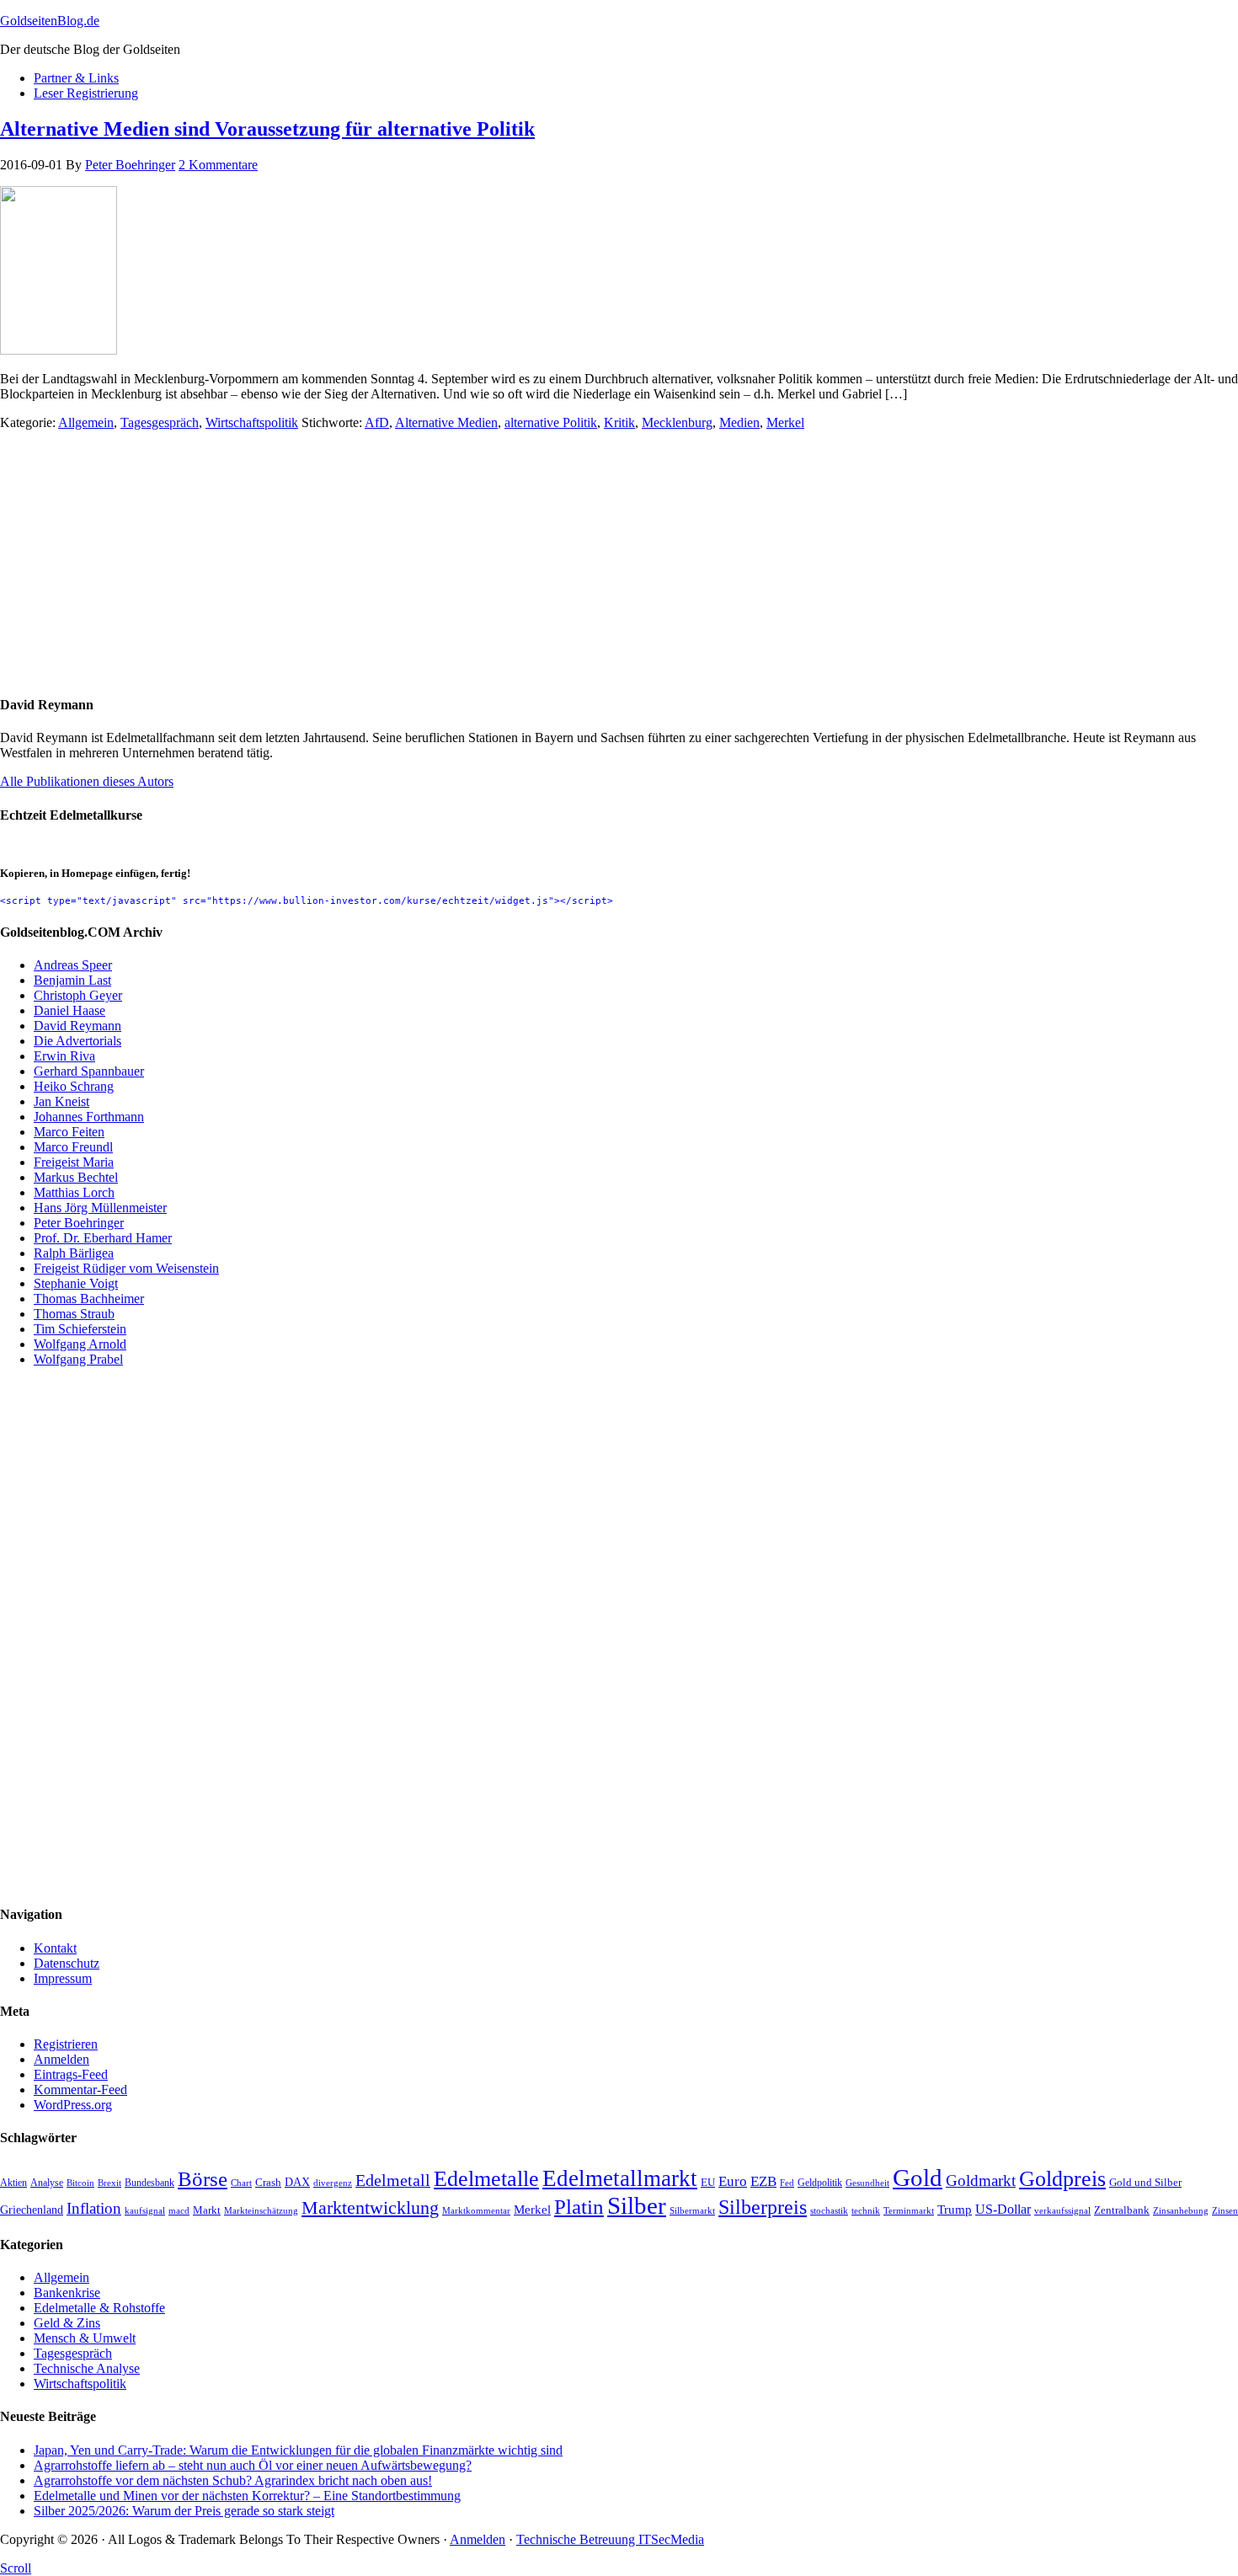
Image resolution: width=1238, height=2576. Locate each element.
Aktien (13, 2183)
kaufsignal (145, 2211)
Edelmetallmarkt (620, 2178)
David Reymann (77, 1026)
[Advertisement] (505, 562)
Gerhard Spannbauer (89, 1071)
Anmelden (61, 2059)
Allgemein (86, 422)
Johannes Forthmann (89, 1117)
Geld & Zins (67, 2323)
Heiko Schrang (74, 1086)
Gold (918, 2178)
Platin (579, 2206)
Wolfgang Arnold (80, 1344)
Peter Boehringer (79, 1223)
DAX (297, 2182)
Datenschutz (67, 1963)
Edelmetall (393, 2180)
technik (866, 2210)
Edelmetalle (486, 2179)
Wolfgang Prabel (78, 1359)
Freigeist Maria (74, 1162)
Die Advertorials (77, 1041)
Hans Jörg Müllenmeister (100, 1208)
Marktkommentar (476, 2210)
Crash (268, 2183)
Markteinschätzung (261, 2210)
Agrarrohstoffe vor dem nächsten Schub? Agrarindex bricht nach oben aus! (233, 2480)
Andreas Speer (73, 965)
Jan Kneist (61, 1101)
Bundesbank (149, 2183)
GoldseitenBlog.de (50, 21)
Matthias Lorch (74, 1192)
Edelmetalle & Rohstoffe (99, 2308)
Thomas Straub (74, 1314)
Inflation (94, 2208)
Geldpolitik (820, 2183)
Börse (203, 2178)
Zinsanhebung (1181, 2210)
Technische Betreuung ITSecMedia (610, 2539)
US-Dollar (1003, 2209)
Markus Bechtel (76, 1177)
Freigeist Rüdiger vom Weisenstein (126, 1268)
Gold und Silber (1145, 2183)
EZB (763, 2181)
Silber (637, 2205)
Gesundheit (867, 2183)
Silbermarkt (692, 2210)
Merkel (785, 422)
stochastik (829, 2211)
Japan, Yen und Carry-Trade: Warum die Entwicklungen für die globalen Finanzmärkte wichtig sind (298, 2450)
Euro (733, 2181)
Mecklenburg (677, 422)
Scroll (16, 2568)
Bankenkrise (67, 2293)
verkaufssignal (1062, 2210)
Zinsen (1225, 2210)
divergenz (333, 2183)
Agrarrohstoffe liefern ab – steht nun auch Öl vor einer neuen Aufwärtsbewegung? (253, 2465)
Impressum (63, 1978)
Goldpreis (1062, 2178)
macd (179, 2210)
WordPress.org (73, 2105)
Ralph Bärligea (74, 1253)
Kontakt (55, 1948)
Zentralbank (1122, 2210)
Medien (739, 422)
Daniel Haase (69, 1010)
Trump (955, 2209)
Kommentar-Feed (80, 2090)
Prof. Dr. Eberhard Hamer (103, 1238)
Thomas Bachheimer (89, 1299)
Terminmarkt (909, 2210)
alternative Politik (551, 422)
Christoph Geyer (78, 995)
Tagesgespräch (160, 422)
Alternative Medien (446, 422)
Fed (787, 2183)
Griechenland (32, 2210)
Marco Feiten (69, 1132)
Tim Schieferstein (80, 1329)
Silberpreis (763, 2207)
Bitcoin (80, 2183)
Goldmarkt (981, 2181)
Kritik (619, 422)
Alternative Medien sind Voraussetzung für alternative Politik (267, 129)
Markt (207, 2210)
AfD (377, 422)
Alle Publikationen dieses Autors (87, 781)
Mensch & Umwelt (85, 2338)
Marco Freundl (73, 1147)
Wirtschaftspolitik (252, 422)
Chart (241, 2183)
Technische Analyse (87, 2368)
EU (708, 2183)
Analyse (47, 2183)
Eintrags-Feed (71, 2074)
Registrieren (66, 2044)
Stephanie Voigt (76, 1283)
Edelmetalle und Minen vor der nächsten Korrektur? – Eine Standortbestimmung (247, 2496)
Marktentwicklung (370, 2208)
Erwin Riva (64, 1056)
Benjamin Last (72, 980)
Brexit (109, 2183)
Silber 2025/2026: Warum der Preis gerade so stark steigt (184, 2511)
